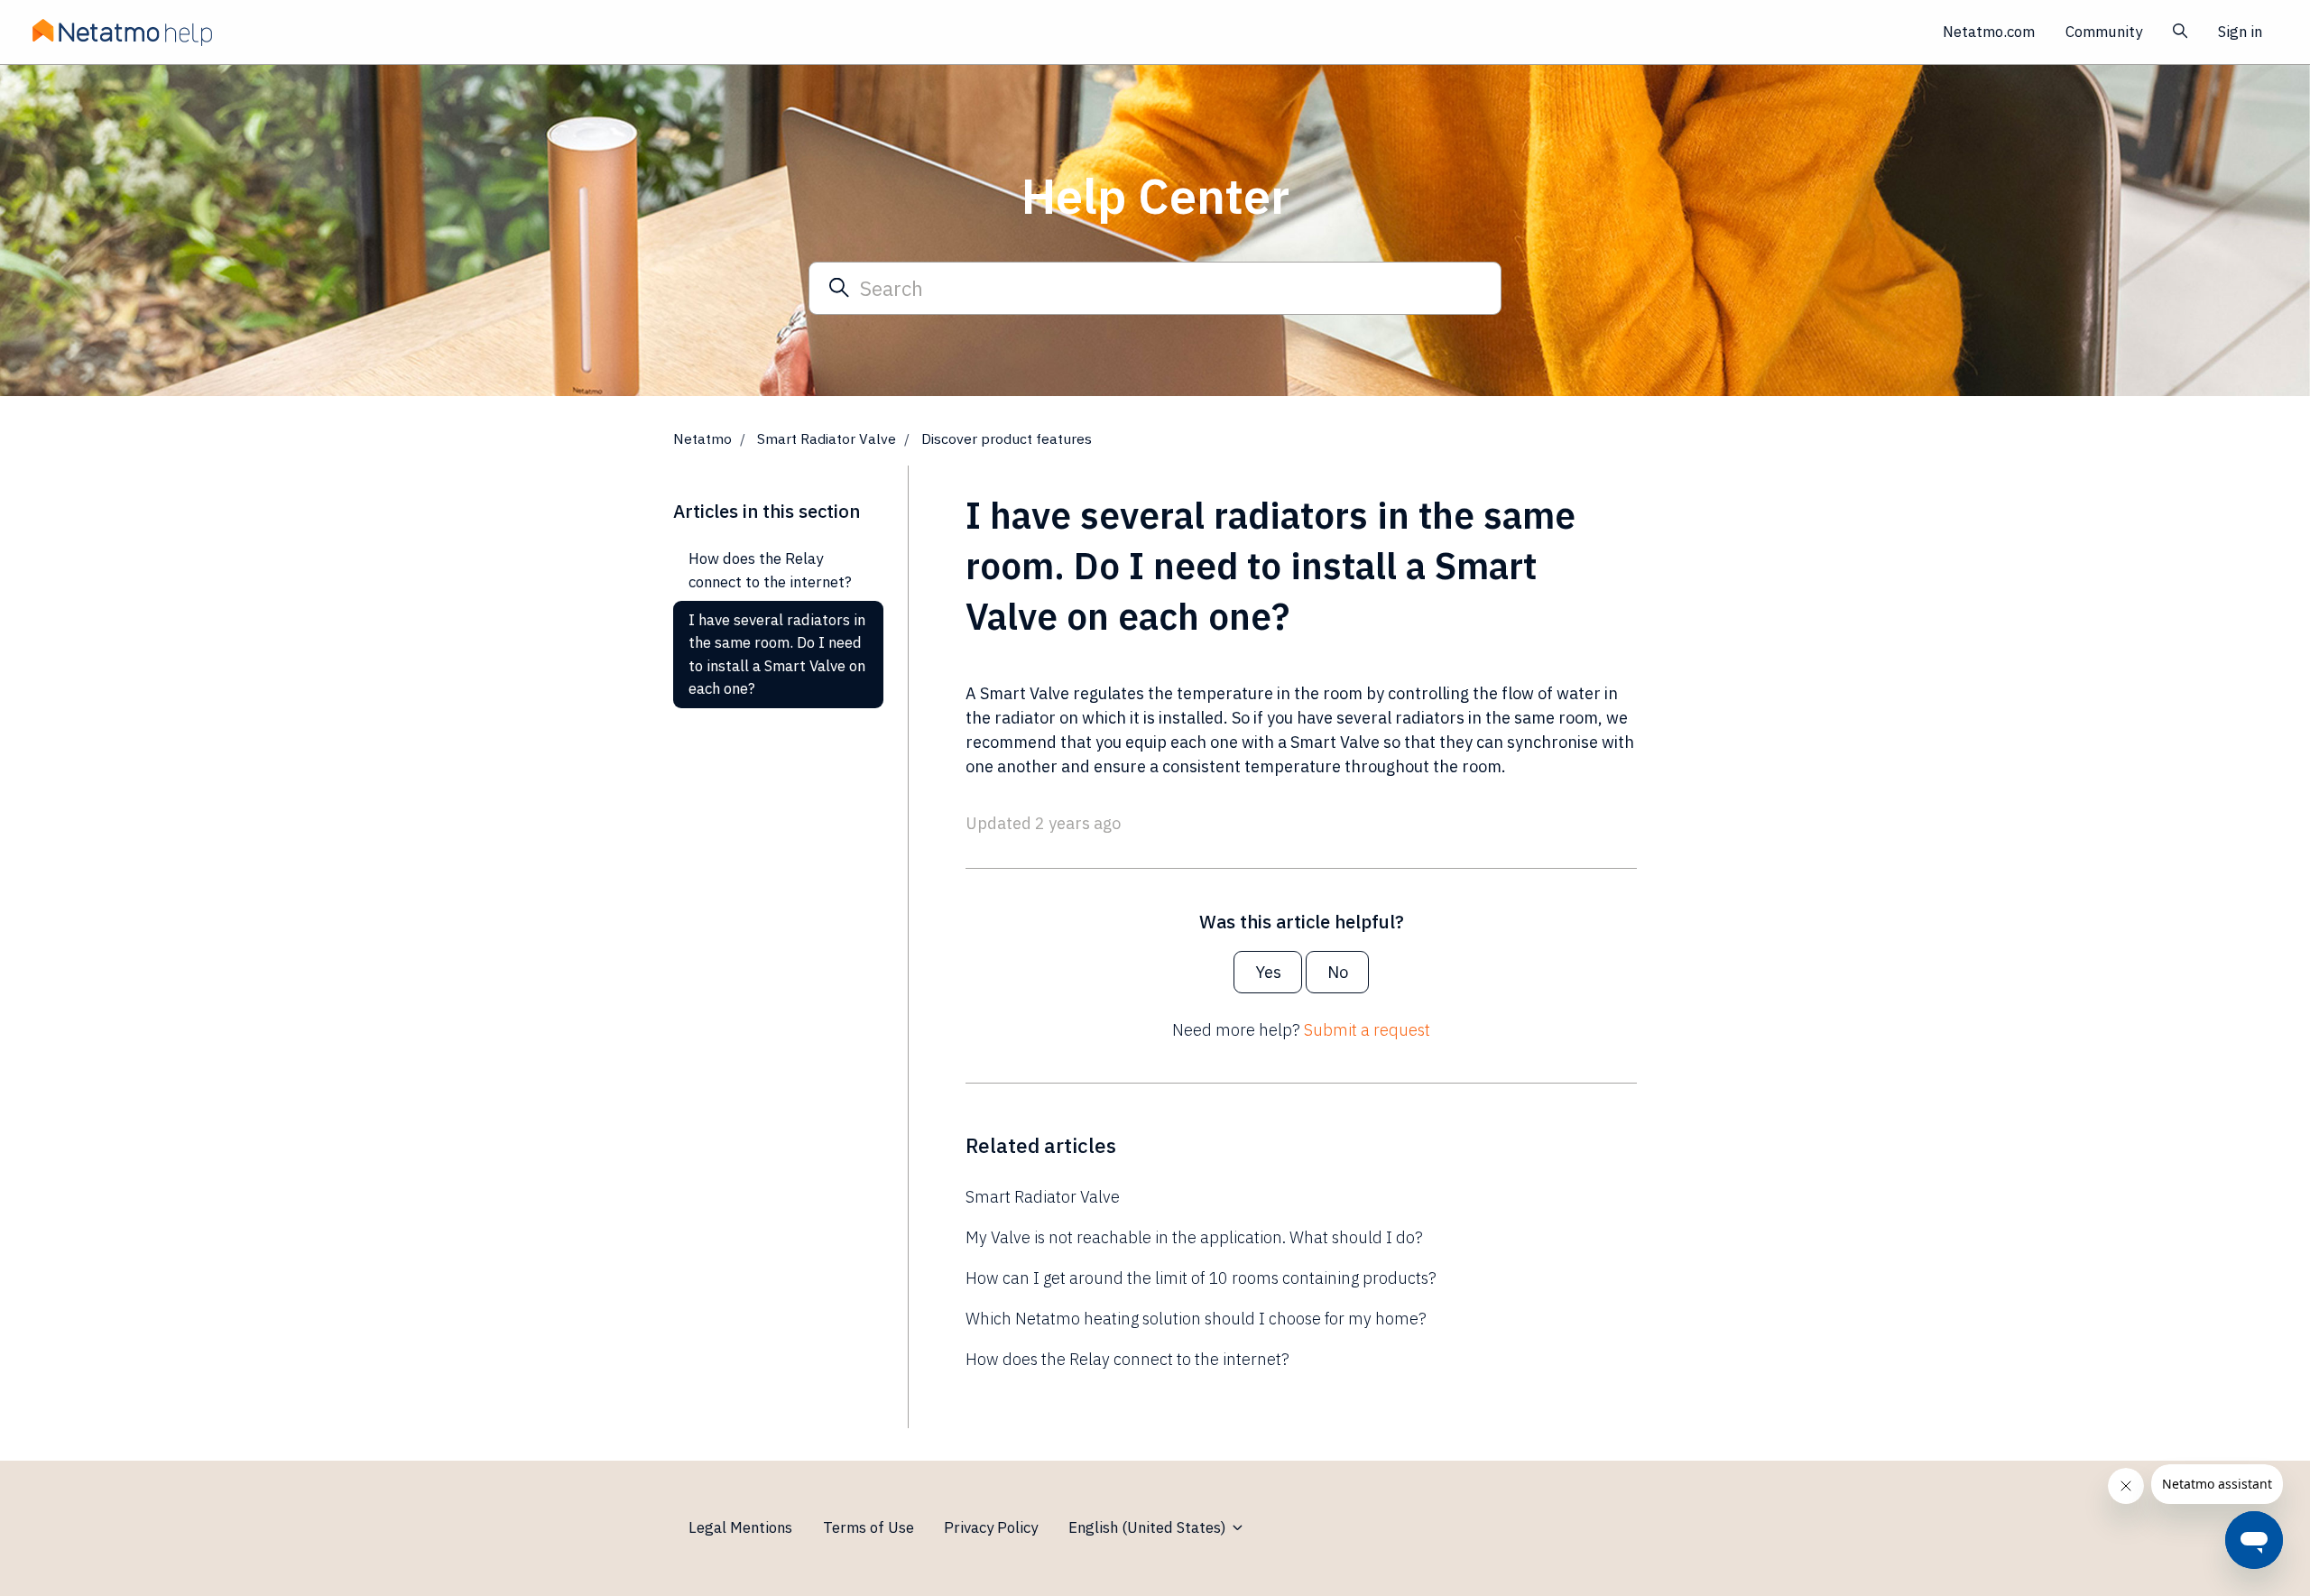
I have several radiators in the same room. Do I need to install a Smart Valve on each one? (777, 654)
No (1338, 972)
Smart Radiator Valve (827, 438)
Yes (1268, 972)
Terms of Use (869, 1527)
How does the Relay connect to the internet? (1127, 1359)
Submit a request (1367, 1030)
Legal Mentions (740, 1527)
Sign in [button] (2240, 32)
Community (2104, 32)
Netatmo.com (1989, 32)
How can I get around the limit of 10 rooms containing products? (1201, 1278)
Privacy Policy (991, 1527)
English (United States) (1149, 1527)
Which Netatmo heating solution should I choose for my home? (1196, 1319)
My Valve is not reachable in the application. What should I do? (1194, 1237)
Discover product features (1007, 438)
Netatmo (702, 438)
